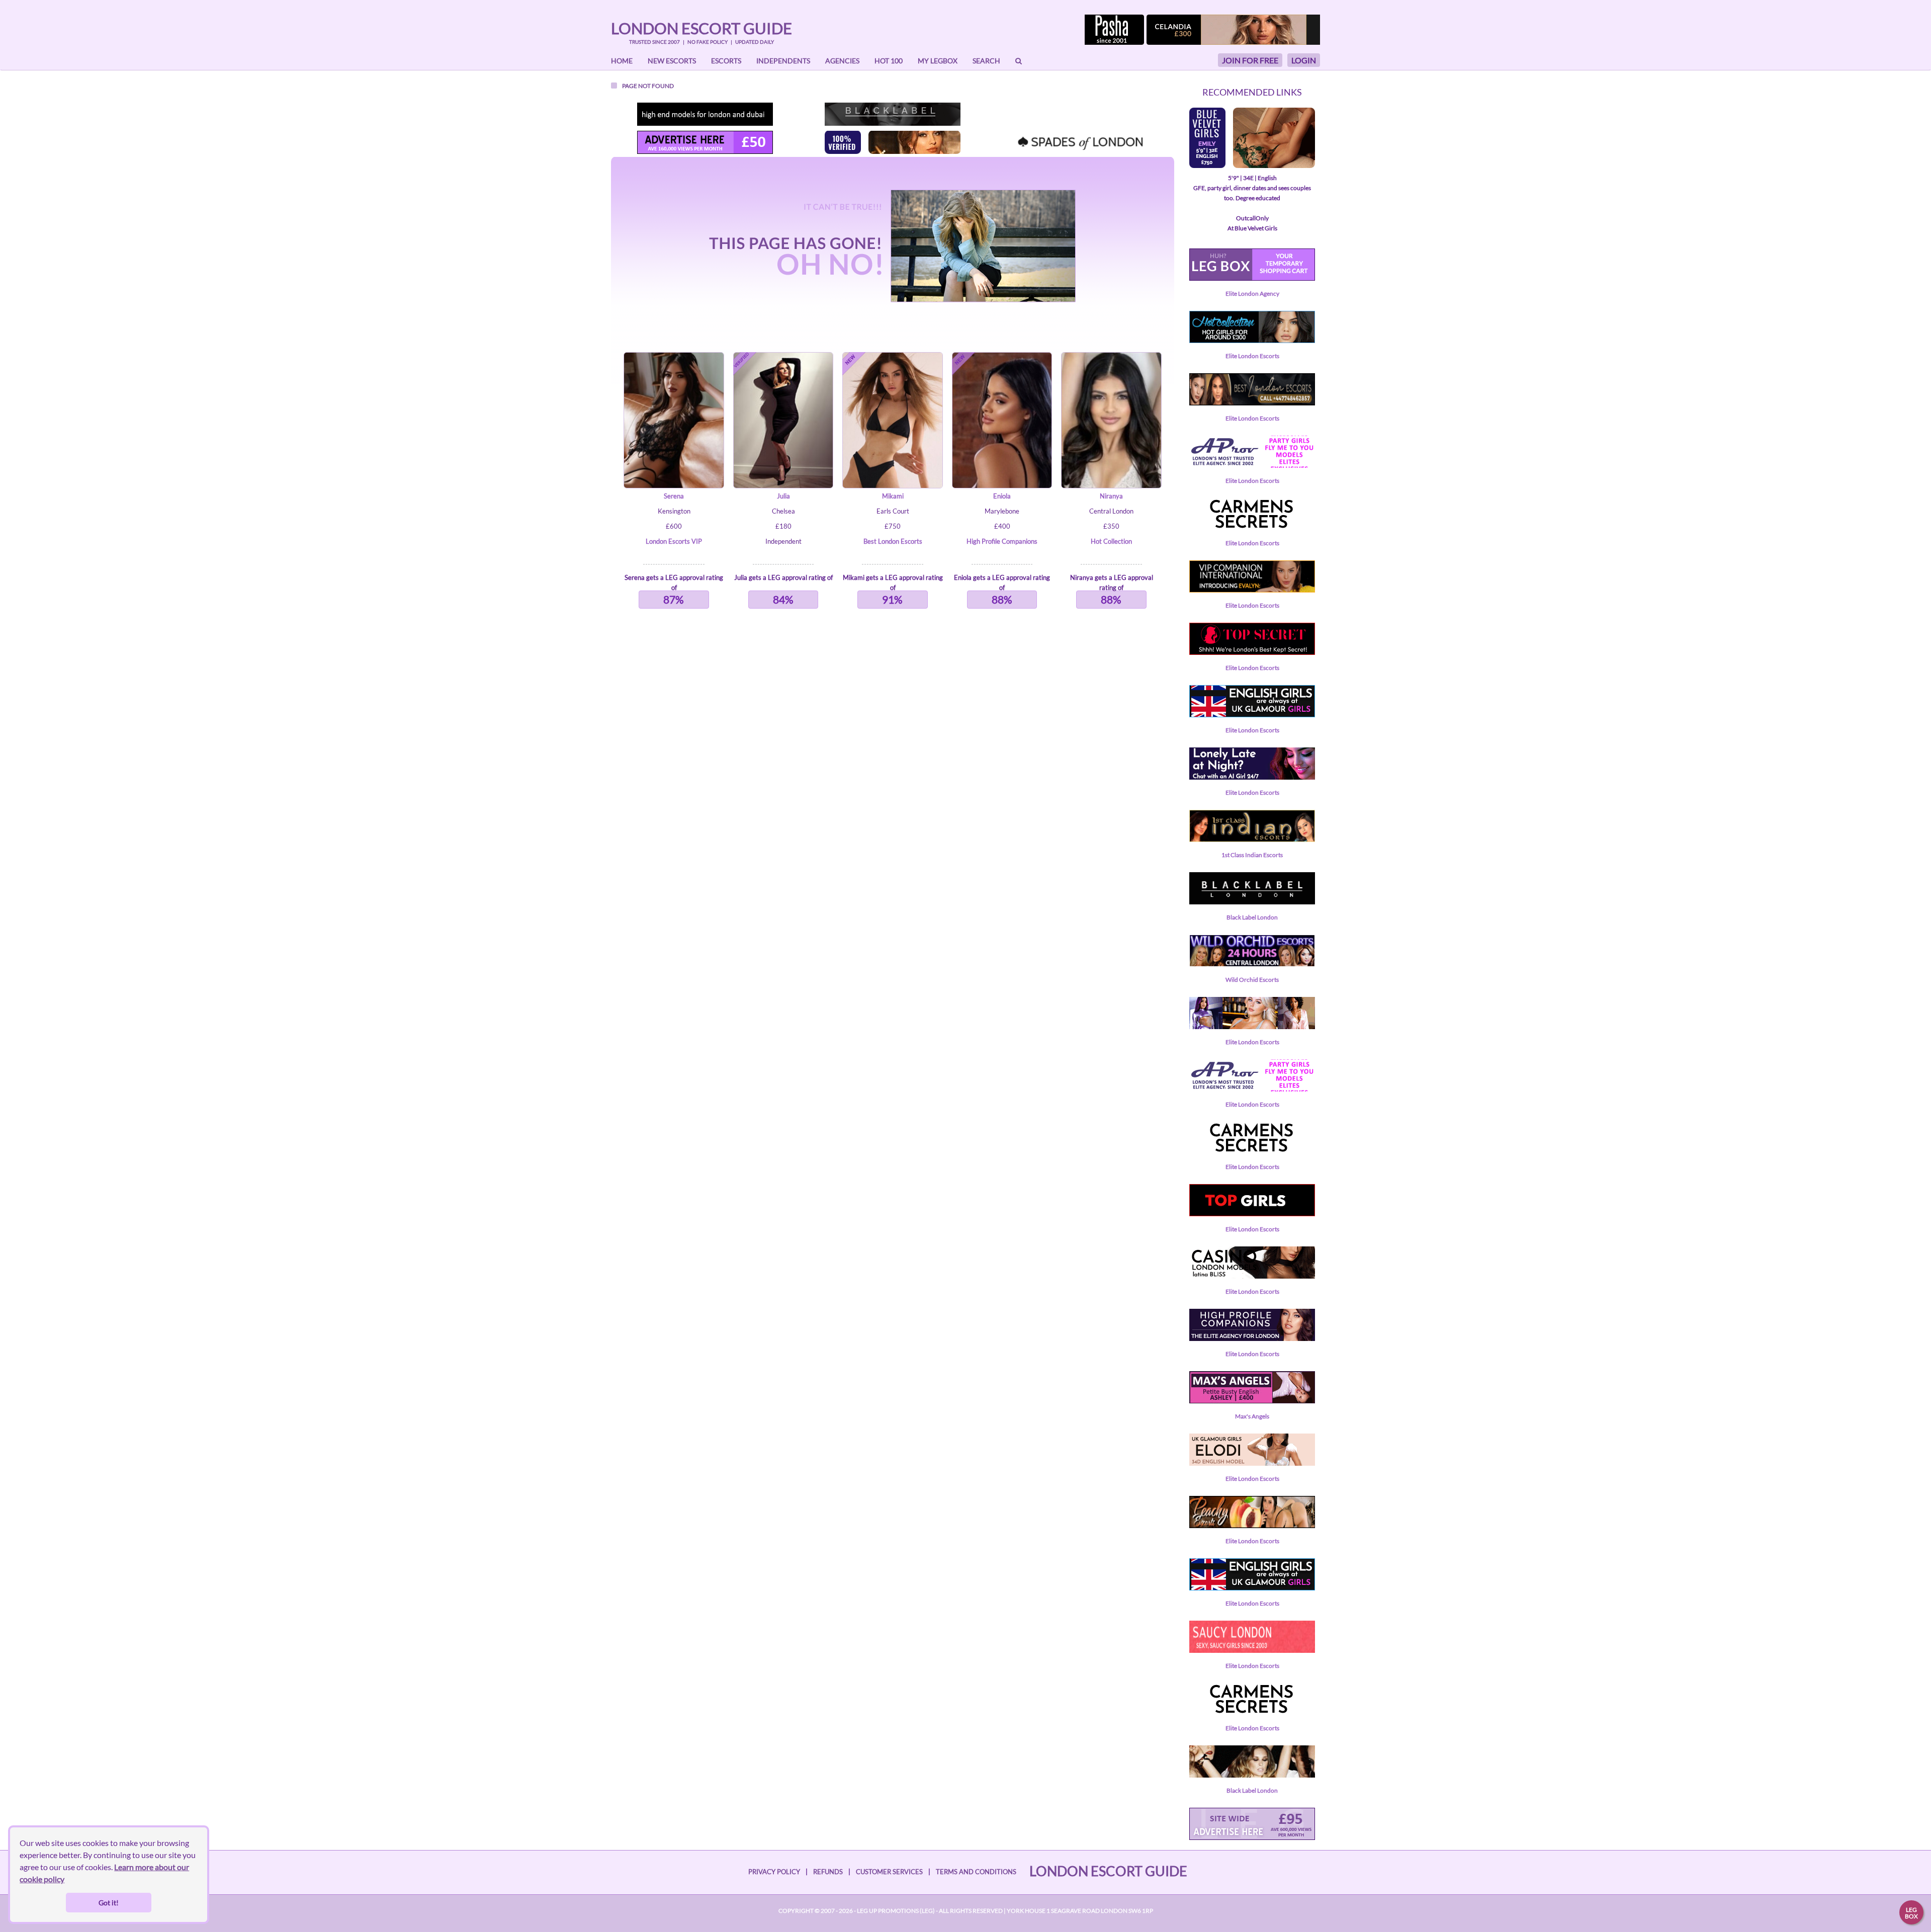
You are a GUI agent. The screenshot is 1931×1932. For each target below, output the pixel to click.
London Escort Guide (701, 28)
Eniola (1002, 496)
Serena (674, 496)
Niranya (1111, 496)
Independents (783, 61)
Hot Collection (1111, 541)
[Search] (1019, 61)
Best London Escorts (893, 541)
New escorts (672, 61)
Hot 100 (889, 61)
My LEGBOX (938, 61)
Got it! (109, 1903)
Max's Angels (1252, 1416)
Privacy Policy (774, 1872)
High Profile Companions (1002, 541)
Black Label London (1252, 917)
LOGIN (1304, 60)
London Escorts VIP (674, 541)
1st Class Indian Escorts (1252, 855)
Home (622, 61)
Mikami (893, 496)
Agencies (842, 61)
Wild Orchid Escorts (1252, 980)
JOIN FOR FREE (1250, 60)
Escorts (726, 61)
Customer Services (889, 1872)
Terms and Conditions (976, 1872)
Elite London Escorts (1252, 356)
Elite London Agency (1252, 293)
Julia (783, 496)
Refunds (828, 1872)
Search (986, 61)
